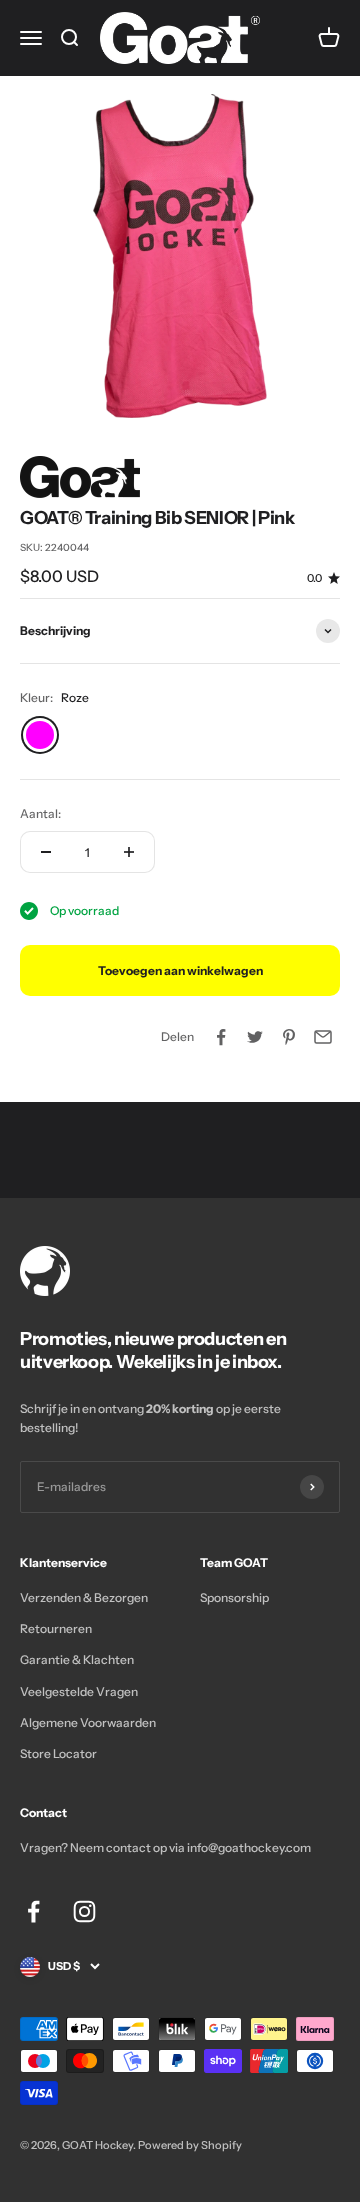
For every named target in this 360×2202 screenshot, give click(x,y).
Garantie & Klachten (77, 1659)
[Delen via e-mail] (323, 1037)
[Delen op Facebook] (221, 1037)
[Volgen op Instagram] (84, 1911)
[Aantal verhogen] (129, 852)
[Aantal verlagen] (46, 852)
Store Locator (58, 1753)
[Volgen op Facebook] (33, 1911)
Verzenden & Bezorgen (84, 1597)
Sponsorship (234, 1597)
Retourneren (56, 1628)
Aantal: (40, 813)
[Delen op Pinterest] (289, 1037)
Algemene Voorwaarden (88, 1722)
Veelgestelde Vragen (79, 1691)
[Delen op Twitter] (255, 1037)
